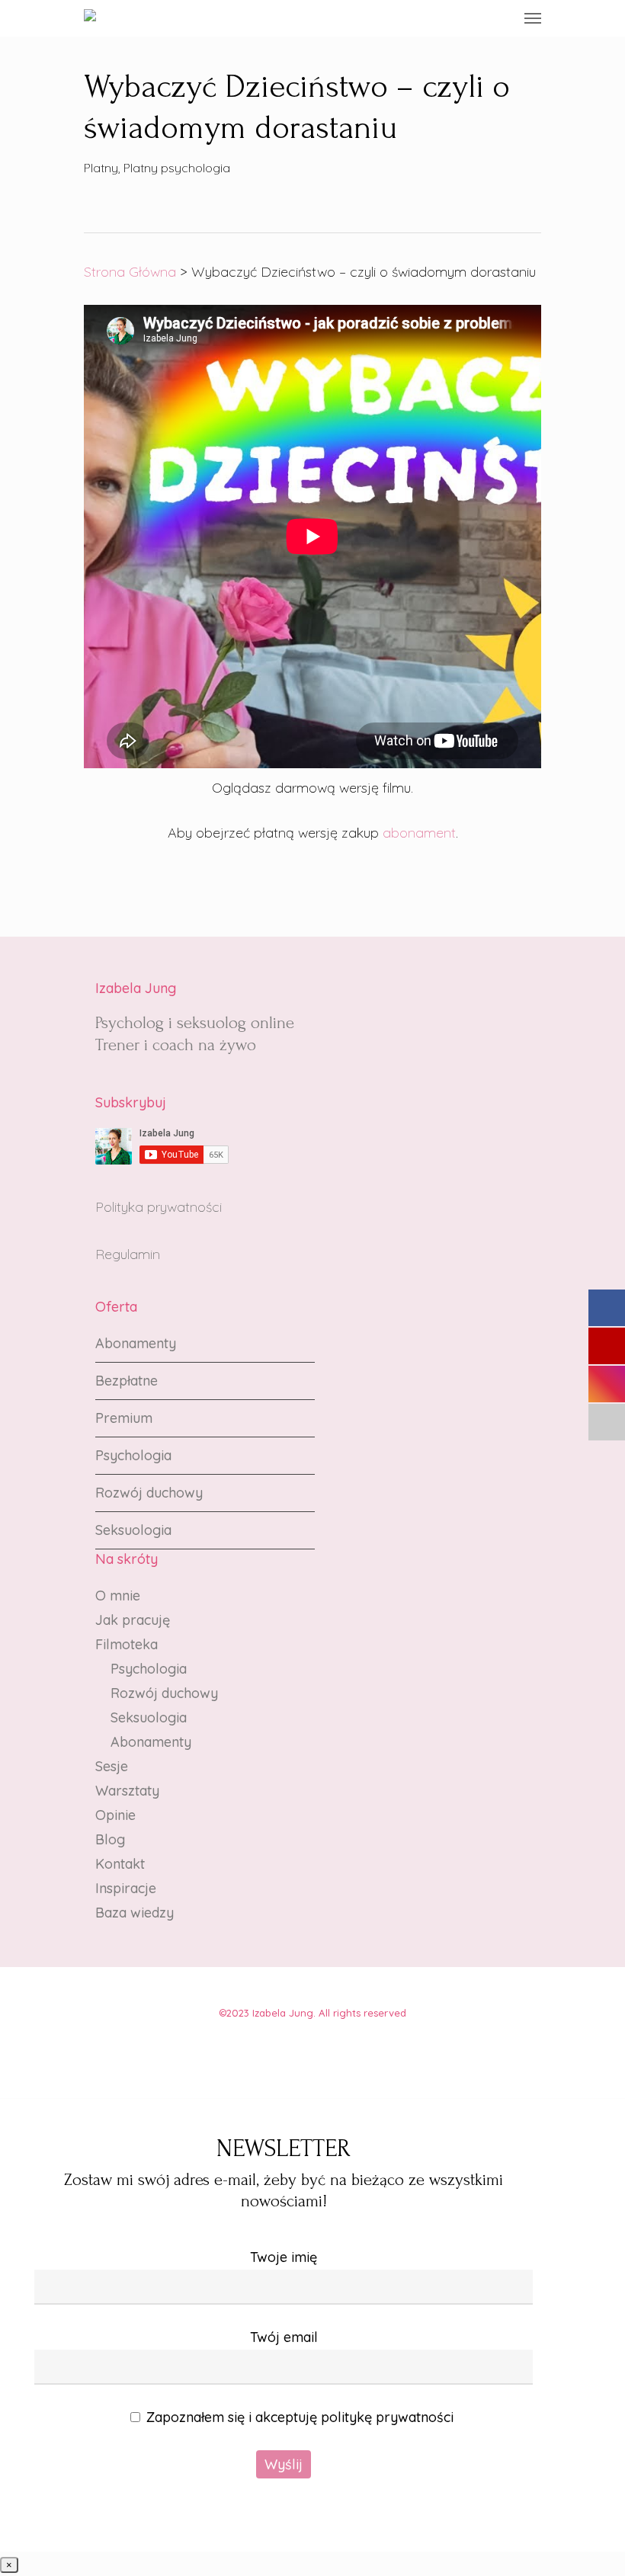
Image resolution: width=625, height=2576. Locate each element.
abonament (419, 833)
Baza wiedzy (135, 1913)
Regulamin (128, 1254)
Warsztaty (127, 1791)
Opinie (115, 1815)
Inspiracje (126, 1888)
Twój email (284, 2337)
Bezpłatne (127, 1381)
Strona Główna (130, 272)
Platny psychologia (177, 168)
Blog (110, 1839)
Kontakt (120, 1864)
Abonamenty (136, 1343)
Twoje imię (284, 2257)
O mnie (118, 1596)
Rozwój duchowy (149, 1493)
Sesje (112, 1766)
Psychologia (133, 1455)
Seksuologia (133, 1530)
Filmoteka (127, 1644)
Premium (124, 1418)
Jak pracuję (133, 1620)
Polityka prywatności (159, 1207)
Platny (101, 168)
